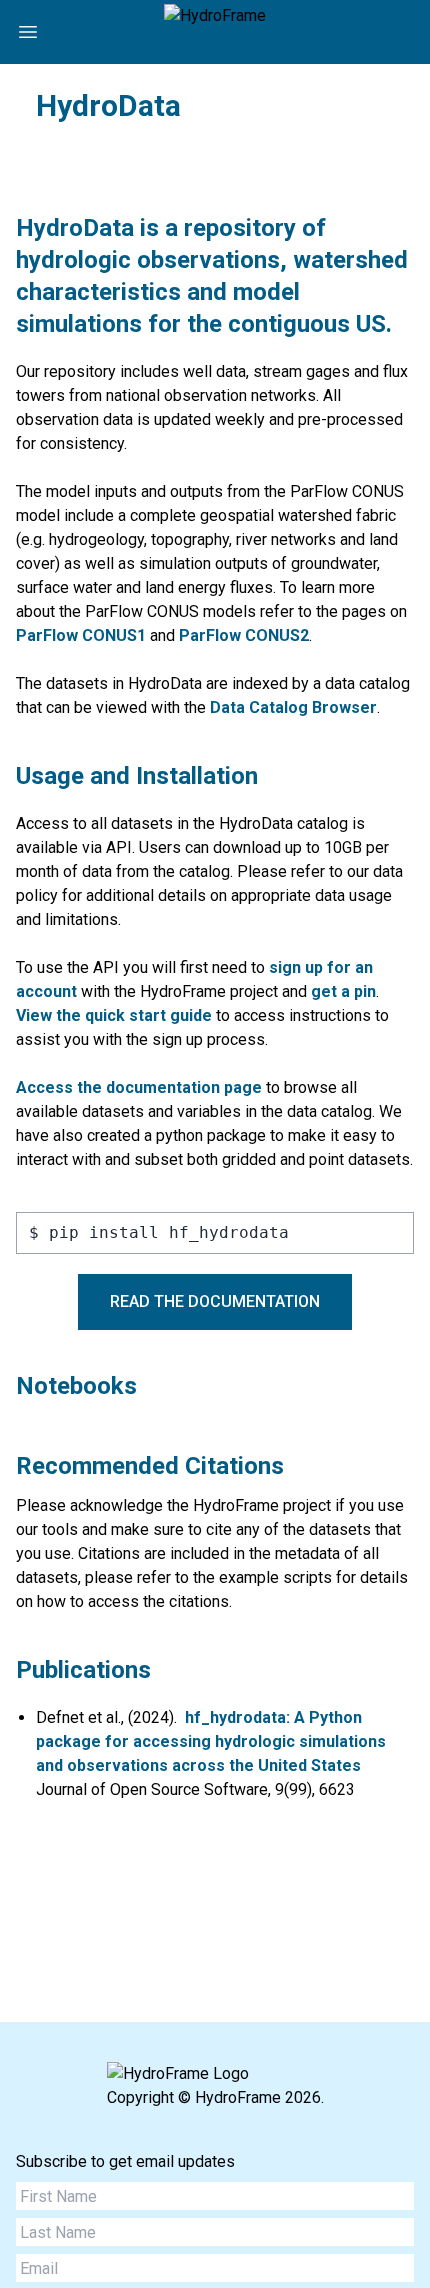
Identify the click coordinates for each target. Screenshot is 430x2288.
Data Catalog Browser (293, 707)
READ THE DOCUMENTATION (215, 1301)
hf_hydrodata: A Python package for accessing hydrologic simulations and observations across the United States (211, 1741)
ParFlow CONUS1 (81, 635)
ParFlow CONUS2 (244, 635)
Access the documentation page (139, 1087)
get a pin (343, 991)
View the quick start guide (114, 1015)
